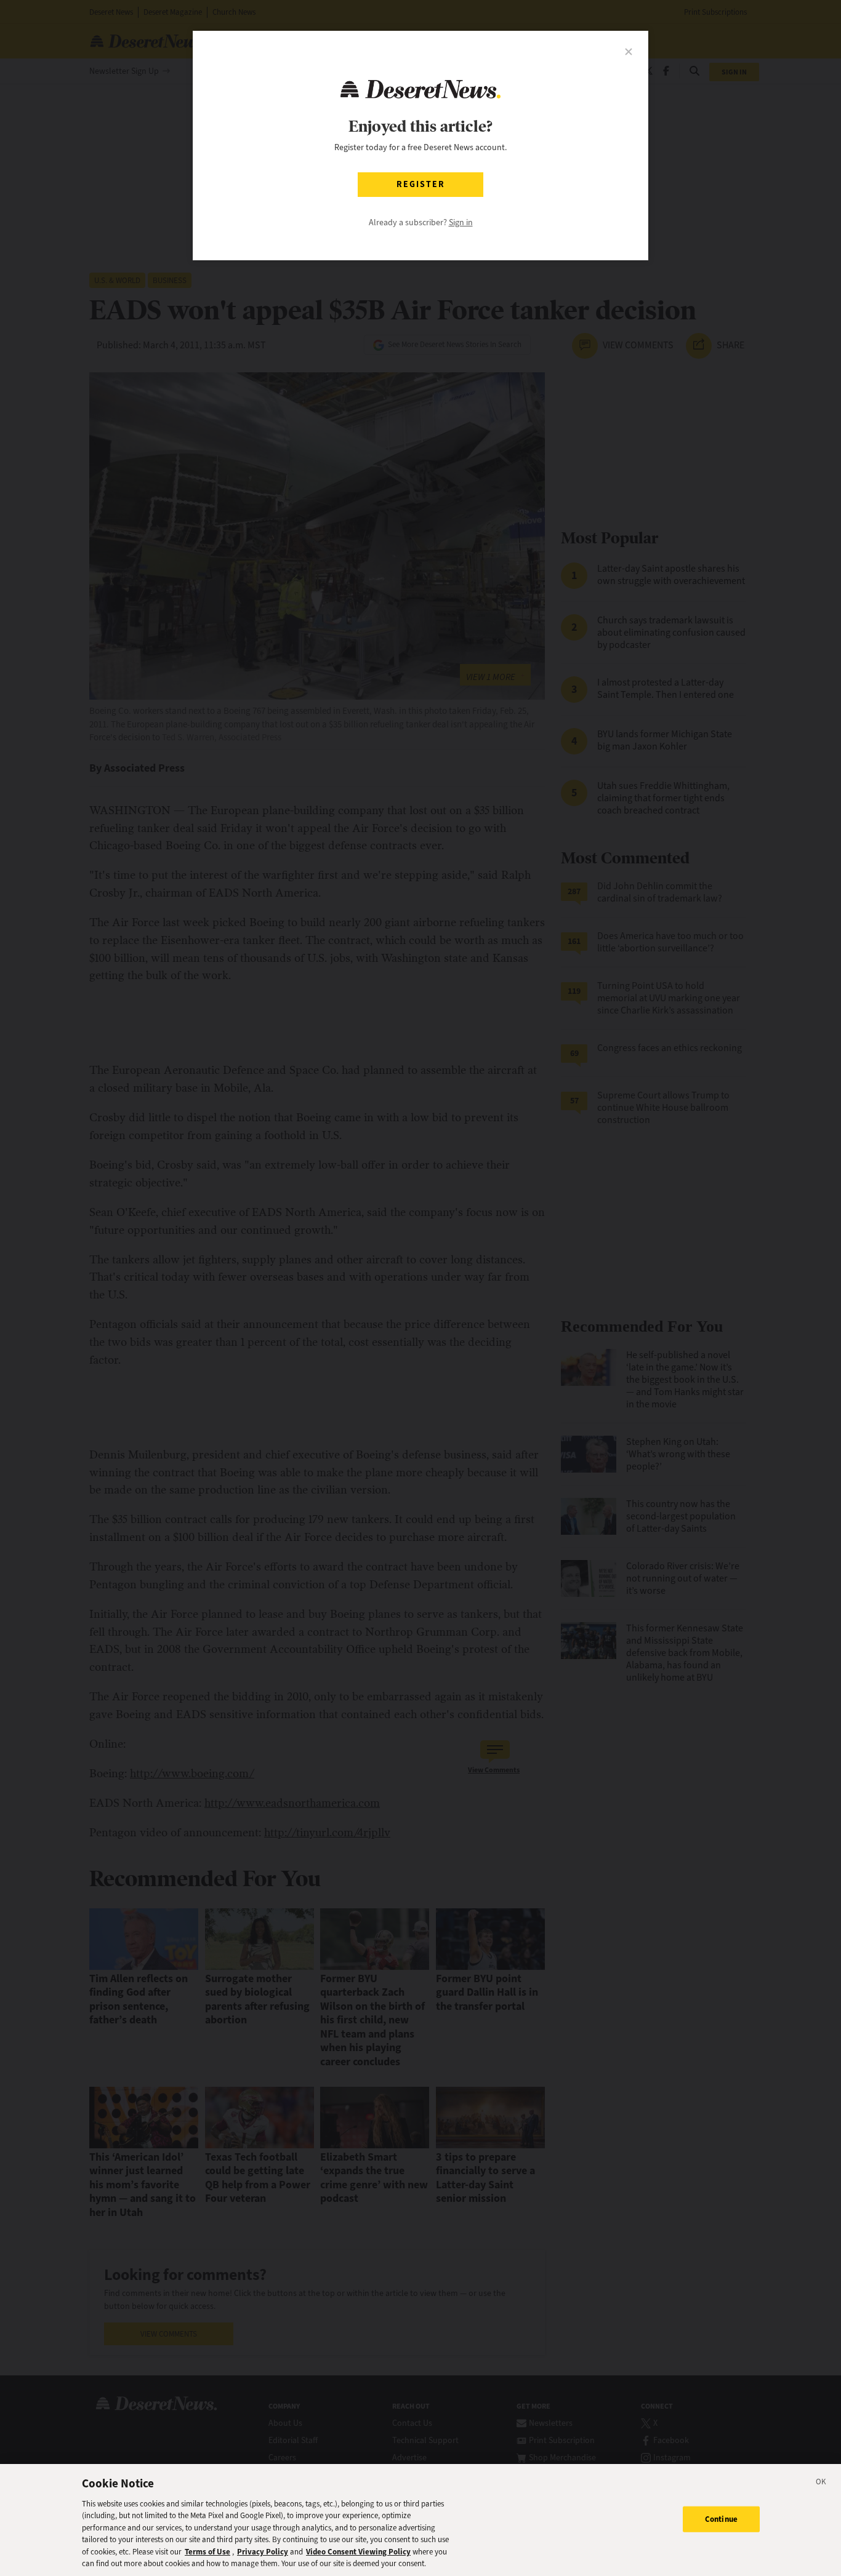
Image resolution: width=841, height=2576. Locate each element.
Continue (721, 2519)
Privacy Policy (263, 2552)
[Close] (821, 2484)
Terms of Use (207, 2552)
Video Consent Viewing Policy (358, 2552)
